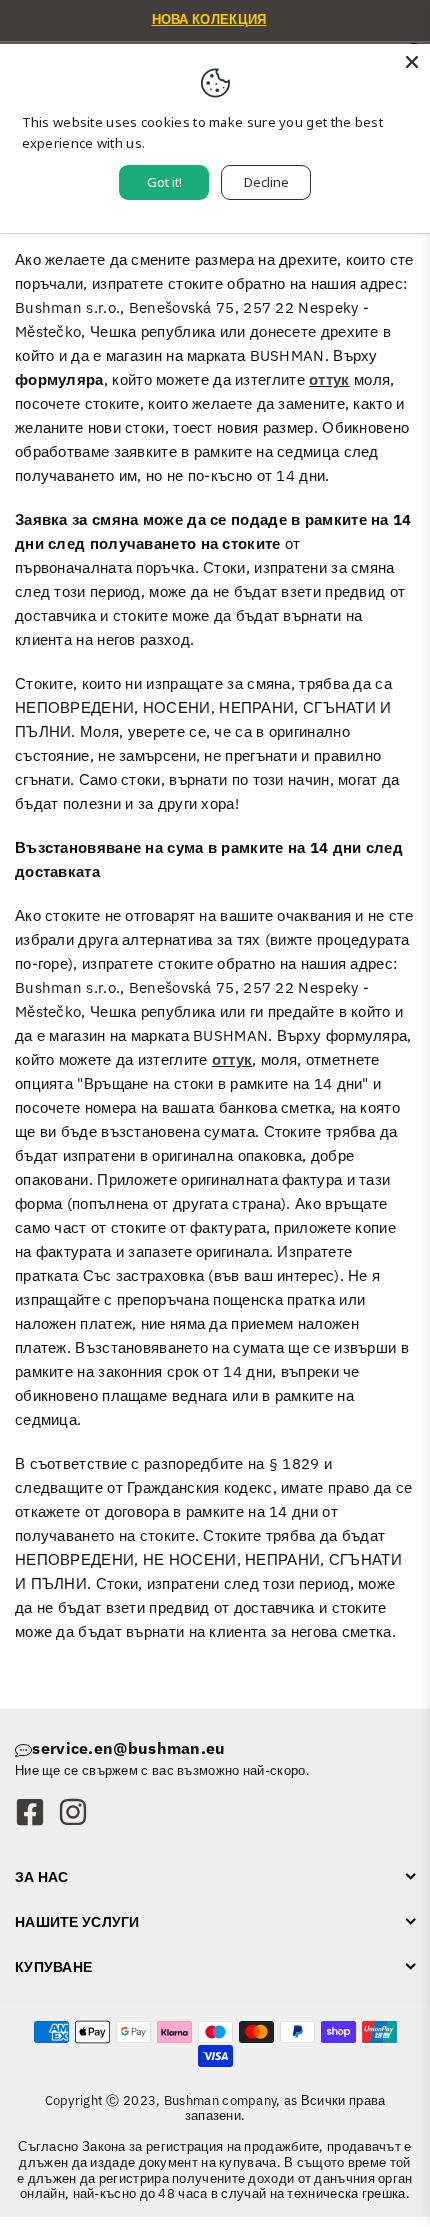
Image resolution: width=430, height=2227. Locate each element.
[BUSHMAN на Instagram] (79, 1814)
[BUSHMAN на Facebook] (36, 1814)
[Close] (412, 62)
